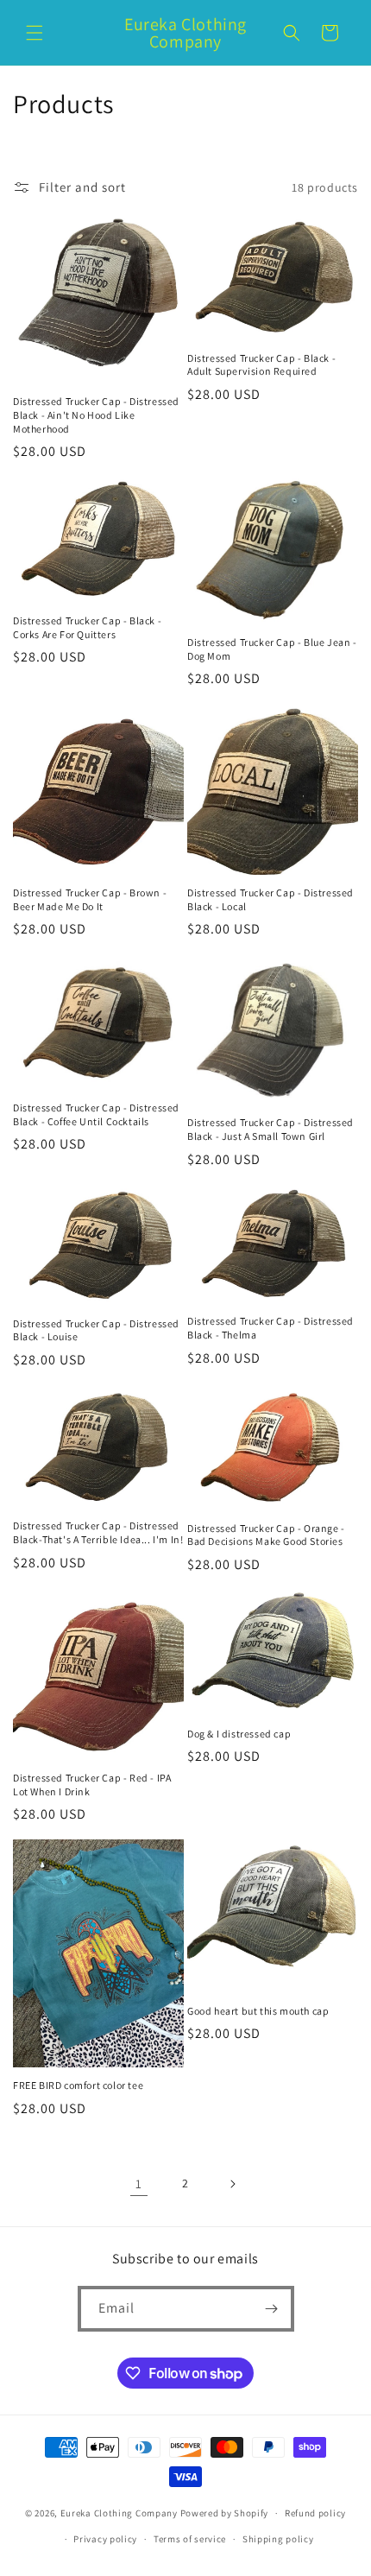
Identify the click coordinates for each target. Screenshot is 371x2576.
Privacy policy (105, 2539)
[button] (35, 33)
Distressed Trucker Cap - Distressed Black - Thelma (270, 1328)
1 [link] (139, 2184)
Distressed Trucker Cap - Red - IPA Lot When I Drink (92, 1785)
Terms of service (190, 2539)
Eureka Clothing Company (120, 2513)
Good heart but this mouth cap (258, 2011)
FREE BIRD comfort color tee (78, 2085)
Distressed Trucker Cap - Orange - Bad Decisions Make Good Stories (266, 1535)
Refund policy (315, 2513)
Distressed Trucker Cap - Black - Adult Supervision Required (261, 365)
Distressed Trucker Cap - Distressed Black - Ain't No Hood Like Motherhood (96, 415)
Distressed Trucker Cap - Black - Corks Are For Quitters (87, 627)
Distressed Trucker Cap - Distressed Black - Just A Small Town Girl (270, 1129)
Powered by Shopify (225, 2513)
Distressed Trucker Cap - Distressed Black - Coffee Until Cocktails (96, 1114)
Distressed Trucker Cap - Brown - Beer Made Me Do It (90, 899)
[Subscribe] (272, 2309)
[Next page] (232, 2184)
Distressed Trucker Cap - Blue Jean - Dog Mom (272, 649)
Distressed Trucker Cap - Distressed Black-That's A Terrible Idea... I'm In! (98, 1532)
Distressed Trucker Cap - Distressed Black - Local (270, 899)
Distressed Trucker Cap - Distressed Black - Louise (96, 1330)
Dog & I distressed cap (239, 1734)
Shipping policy (278, 2539)
